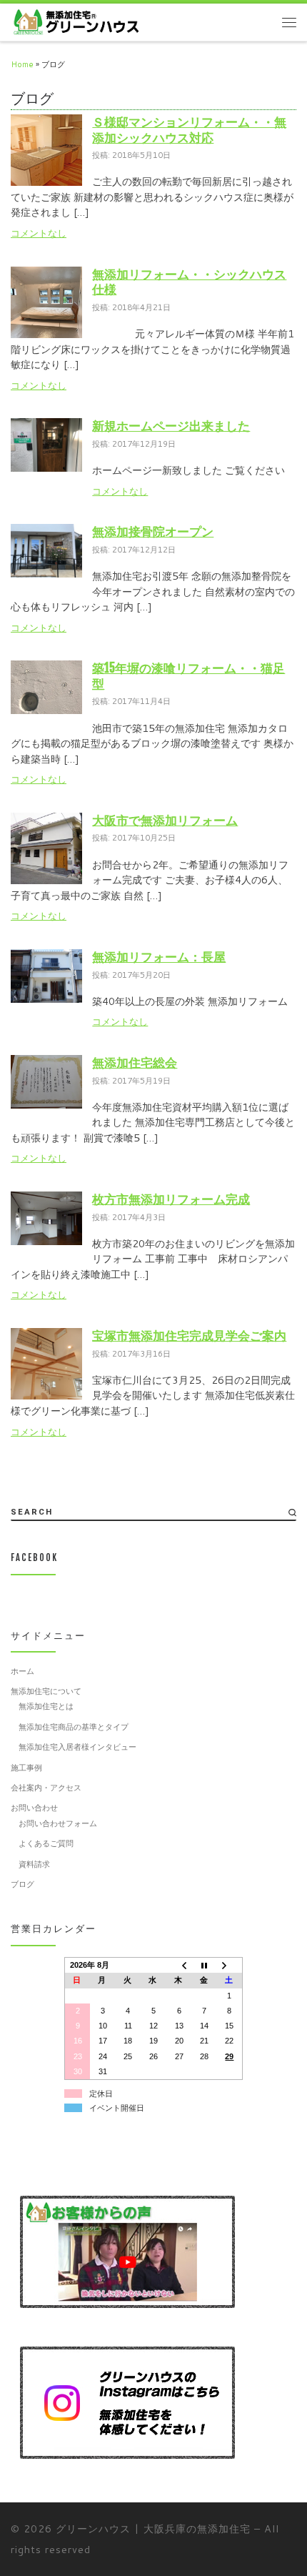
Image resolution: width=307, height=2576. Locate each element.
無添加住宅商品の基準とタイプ (74, 1727)
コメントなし (39, 233)
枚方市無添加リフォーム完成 (171, 1199)
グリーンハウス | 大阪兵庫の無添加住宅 (153, 2528)
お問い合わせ (34, 1808)
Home (22, 64)
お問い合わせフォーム (58, 1823)
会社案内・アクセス (46, 1788)
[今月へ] (204, 1966)
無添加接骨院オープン (153, 531)
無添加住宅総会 (135, 1062)
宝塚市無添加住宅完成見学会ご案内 (189, 1336)
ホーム (22, 1671)
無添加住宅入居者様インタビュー (77, 1747)
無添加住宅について (46, 1691)
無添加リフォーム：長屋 (159, 957)
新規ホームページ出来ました (171, 426)
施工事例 (26, 1768)
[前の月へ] (179, 1966)
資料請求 (34, 1864)
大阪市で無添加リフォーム (165, 820)
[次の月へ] (230, 1966)
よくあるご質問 (46, 1843)
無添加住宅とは (46, 1706)
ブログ (22, 1884)
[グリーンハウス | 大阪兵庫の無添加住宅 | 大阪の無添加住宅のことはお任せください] (76, 21)
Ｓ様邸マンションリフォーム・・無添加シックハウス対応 (189, 130)
